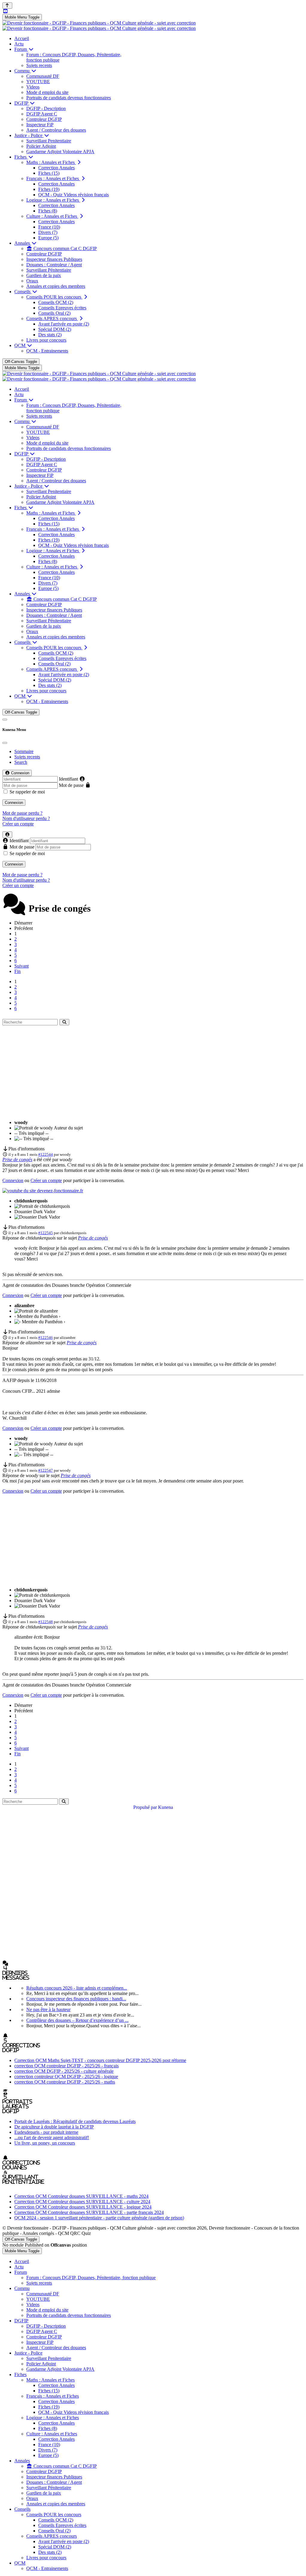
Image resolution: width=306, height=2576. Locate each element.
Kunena (166, 1807)
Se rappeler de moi (27, 792)
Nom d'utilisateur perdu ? (26, 818)
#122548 (46, 1622)
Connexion (14, 803)
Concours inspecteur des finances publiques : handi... (76, 1999)
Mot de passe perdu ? (22, 813)
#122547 (46, 1470)
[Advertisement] (153, 1073)
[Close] (5, 743)
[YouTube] (5, 11)
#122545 (46, 1233)
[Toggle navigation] (5, 720)
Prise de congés (17, 1159)
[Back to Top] (7, 6)
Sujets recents (27, 757)
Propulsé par (146, 1807)
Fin (17, 971)
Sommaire (24, 751)
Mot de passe (71, 785)
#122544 (46, 1154)
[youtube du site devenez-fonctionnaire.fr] (43, 1191)
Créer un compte (18, 824)
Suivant (22, 966)
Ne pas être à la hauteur (48, 2009)
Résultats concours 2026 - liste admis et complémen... (77, 1988)
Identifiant (68, 779)
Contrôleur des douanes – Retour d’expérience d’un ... (77, 2020)
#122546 (46, 1338)
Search (21, 762)
